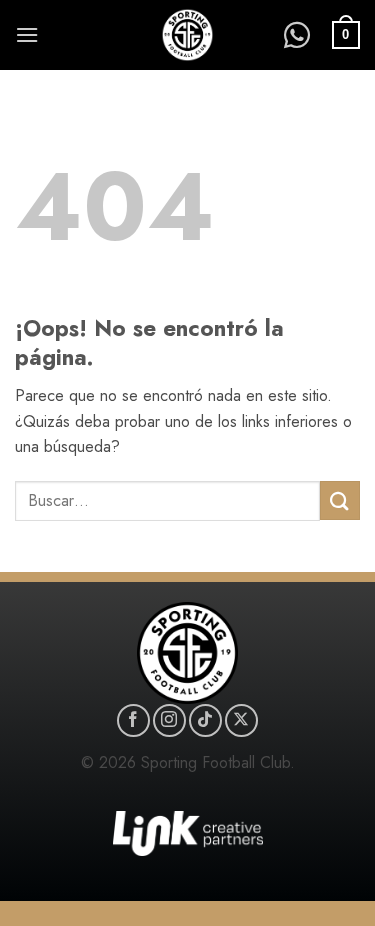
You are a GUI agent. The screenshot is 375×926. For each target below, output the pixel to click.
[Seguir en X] (241, 720)
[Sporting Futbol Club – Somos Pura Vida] (188, 35)
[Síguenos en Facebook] (133, 720)
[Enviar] (340, 500)
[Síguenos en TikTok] (205, 720)
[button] (27, 34)
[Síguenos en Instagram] (169, 720)
